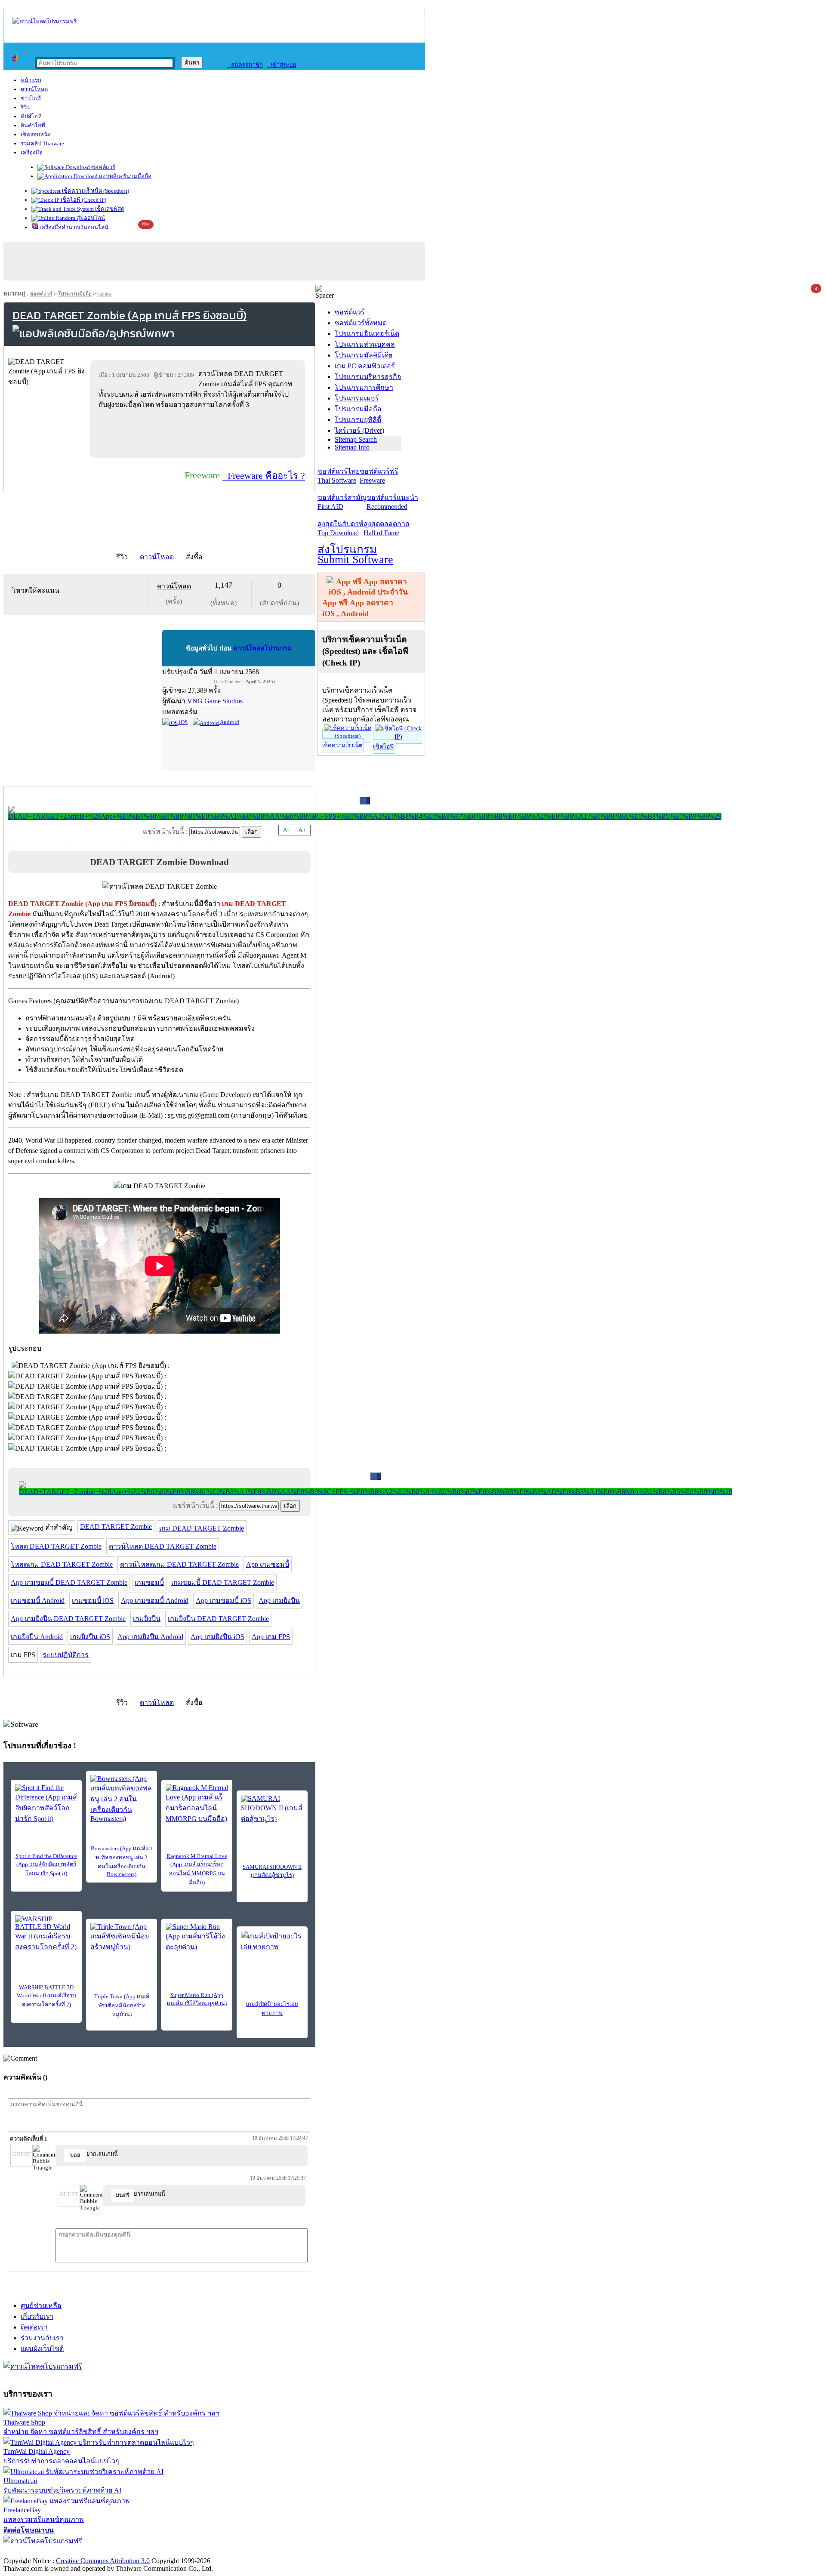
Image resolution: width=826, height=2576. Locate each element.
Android (229, 722)
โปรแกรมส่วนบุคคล (365, 344)
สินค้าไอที (33, 125)
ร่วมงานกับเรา (42, 2338)
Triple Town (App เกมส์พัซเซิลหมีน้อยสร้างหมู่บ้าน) (122, 2005)
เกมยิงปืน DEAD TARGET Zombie (218, 1619)
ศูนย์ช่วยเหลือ (41, 2306)
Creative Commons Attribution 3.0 (103, 2561)
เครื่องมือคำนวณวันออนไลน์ (73, 227)
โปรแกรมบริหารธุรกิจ (368, 377)
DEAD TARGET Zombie (116, 1527)
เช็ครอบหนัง (35, 134)
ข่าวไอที (31, 98)
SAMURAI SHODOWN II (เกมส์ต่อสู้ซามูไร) (272, 1871)
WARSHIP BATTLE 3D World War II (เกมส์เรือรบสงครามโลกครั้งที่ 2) (46, 1996)
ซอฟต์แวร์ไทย (339, 476)
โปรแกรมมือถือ (75, 294)
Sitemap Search (356, 439)
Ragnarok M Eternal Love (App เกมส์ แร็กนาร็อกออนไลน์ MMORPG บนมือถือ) (197, 1869)
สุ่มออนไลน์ (90, 218)
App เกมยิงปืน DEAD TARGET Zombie (68, 1619)
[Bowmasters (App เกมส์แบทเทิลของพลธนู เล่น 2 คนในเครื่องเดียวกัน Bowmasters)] (122, 1799)
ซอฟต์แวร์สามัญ (342, 502)
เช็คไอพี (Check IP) (83, 200)
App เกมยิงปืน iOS (217, 1637)
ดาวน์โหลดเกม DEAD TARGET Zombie (179, 1564)
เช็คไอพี (383, 747)
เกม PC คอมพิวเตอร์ (365, 366)
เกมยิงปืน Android (37, 1637)
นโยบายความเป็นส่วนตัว (114, 2552)
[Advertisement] (199, 433)
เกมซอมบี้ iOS (93, 1601)
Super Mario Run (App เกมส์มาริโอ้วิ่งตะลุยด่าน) (197, 1999)
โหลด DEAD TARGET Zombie (56, 1546)
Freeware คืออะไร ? (264, 476)
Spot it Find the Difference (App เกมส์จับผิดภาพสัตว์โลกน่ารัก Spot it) (46, 1865)
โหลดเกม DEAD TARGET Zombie (62, 1564)
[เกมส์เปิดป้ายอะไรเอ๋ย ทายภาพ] (272, 1944)
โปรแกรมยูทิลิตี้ (358, 420)
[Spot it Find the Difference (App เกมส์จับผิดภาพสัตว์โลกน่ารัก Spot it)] (46, 1804)
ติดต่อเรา (34, 2327)
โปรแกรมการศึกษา (364, 387)
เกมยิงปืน (147, 1619)
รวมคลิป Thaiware (42, 143)
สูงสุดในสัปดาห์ (341, 528)
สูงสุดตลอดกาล (387, 528)
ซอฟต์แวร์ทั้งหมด (361, 323)
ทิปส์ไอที (31, 116)
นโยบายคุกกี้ (178, 2552)
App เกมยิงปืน (279, 1601)
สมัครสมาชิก (245, 65)
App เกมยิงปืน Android (150, 1637)
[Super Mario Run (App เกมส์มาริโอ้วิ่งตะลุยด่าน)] (197, 1938)
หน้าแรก (31, 80)
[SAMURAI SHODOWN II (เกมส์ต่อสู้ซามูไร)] (272, 1809)
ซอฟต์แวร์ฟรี (379, 476)
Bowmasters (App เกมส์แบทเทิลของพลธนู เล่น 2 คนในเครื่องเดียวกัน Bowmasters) (122, 1861)
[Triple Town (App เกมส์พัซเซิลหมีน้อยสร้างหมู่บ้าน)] (122, 1938)
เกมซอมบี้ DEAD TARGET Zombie (223, 1582)
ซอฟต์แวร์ (103, 167)
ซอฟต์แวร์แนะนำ (392, 502)
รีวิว (25, 107)
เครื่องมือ (32, 153)
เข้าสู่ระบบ (282, 65)
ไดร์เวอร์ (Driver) (359, 430)
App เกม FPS (271, 1637)
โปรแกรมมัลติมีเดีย (364, 355)
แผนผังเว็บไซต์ (42, 2349)
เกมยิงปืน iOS (90, 1637)
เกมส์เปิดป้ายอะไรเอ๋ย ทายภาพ (272, 2009)
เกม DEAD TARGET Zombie (202, 1528)
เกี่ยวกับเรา (37, 2316)
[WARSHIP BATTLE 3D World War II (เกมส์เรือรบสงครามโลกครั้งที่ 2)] (46, 1934)
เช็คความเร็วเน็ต (342, 745)
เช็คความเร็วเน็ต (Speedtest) (95, 191)
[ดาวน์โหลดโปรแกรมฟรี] (45, 21)
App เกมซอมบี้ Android (155, 1601)
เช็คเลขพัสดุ (109, 209)
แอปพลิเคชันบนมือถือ (125, 176)
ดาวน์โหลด (34, 89)
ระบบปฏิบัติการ (66, 1655)
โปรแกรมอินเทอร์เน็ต (367, 334)
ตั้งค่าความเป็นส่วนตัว (36, 2552)
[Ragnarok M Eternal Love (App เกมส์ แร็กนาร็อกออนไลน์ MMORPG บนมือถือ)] (197, 1804)
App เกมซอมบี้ (268, 1564)
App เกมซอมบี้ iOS (223, 1601)
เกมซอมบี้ (149, 1582)
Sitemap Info (352, 447)
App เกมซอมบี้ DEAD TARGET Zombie (69, 1582)
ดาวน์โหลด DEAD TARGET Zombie (163, 1546)
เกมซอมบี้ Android (38, 1601)
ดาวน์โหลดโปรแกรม (262, 648)
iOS (183, 722)
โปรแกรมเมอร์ (357, 398)
